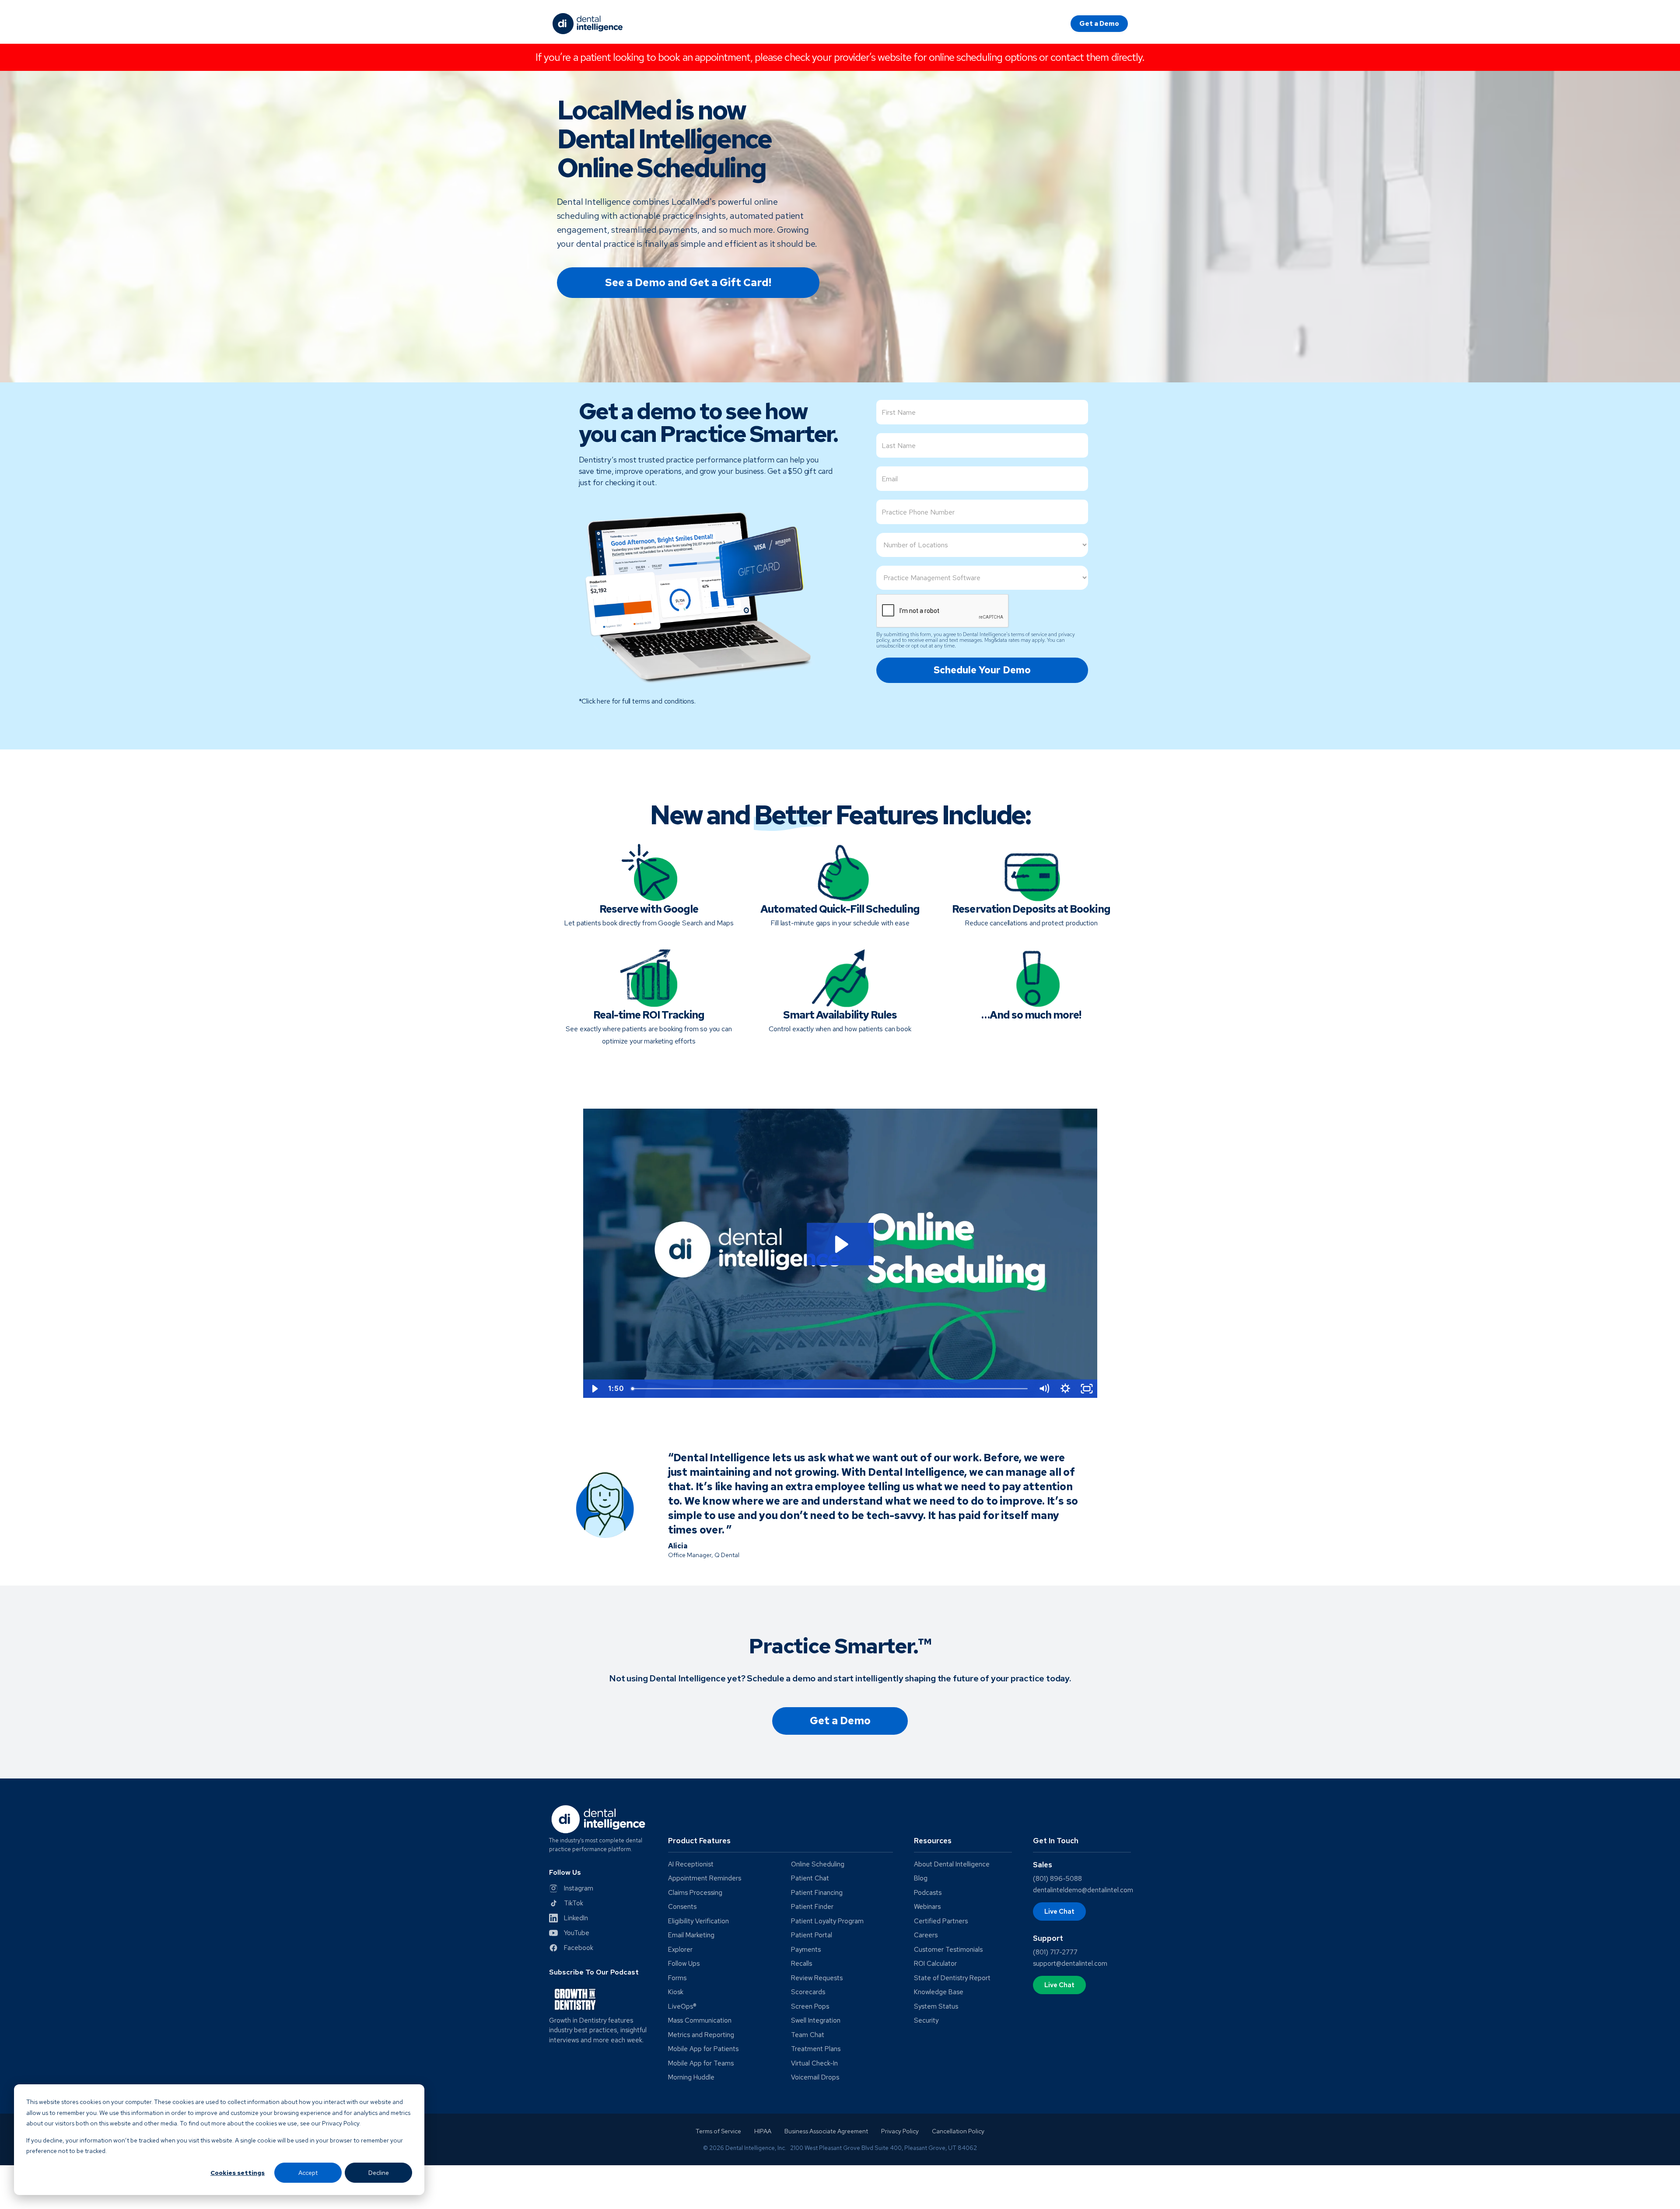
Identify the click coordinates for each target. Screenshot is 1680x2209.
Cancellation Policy (958, 2131)
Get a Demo (1099, 24)
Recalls (801, 1964)
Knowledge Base (939, 1992)
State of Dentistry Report (952, 1978)
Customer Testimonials (948, 1950)
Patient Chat (810, 1878)
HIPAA (763, 2131)
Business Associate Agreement (826, 2131)
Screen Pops (810, 2007)
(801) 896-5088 (1057, 1879)
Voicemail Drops (815, 2078)
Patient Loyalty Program (827, 1921)
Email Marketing (691, 1935)
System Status (936, 2007)
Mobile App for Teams (701, 2064)
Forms (677, 1978)
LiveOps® (682, 2007)
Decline (379, 2173)
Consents (682, 1907)
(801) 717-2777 (1055, 1952)
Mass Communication (700, 2021)
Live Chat (1059, 1911)
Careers (926, 1935)
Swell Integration (816, 2021)
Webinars (927, 1907)
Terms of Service (718, 2131)
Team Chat (808, 2035)
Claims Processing (695, 1893)
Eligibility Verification (698, 1921)
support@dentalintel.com (1070, 1964)
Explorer (680, 1950)
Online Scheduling (818, 1864)
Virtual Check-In (814, 2064)
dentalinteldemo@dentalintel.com (1083, 1890)
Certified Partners (941, 1921)
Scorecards (808, 1992)
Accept (308, 2173)
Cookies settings (238, 2173)
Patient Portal (812, 1935)
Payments (806, 1950)
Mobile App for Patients (703, 2049)
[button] (781, 1844)
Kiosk (676, 1992)
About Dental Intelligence (952, 1864)
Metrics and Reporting (701, 2035)
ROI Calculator (935, 1964)
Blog (921, 1878)
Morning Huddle (691, 2078)
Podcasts (928, 1893)
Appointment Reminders (705, 1878)
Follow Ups (684, 1964)
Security (926, 2021)
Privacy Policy (900, 2131)
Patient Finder (812, 1907)
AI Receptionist (691, 1864)
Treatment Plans (816, 2049)
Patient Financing (817, 1893)
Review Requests (817, 1978)
